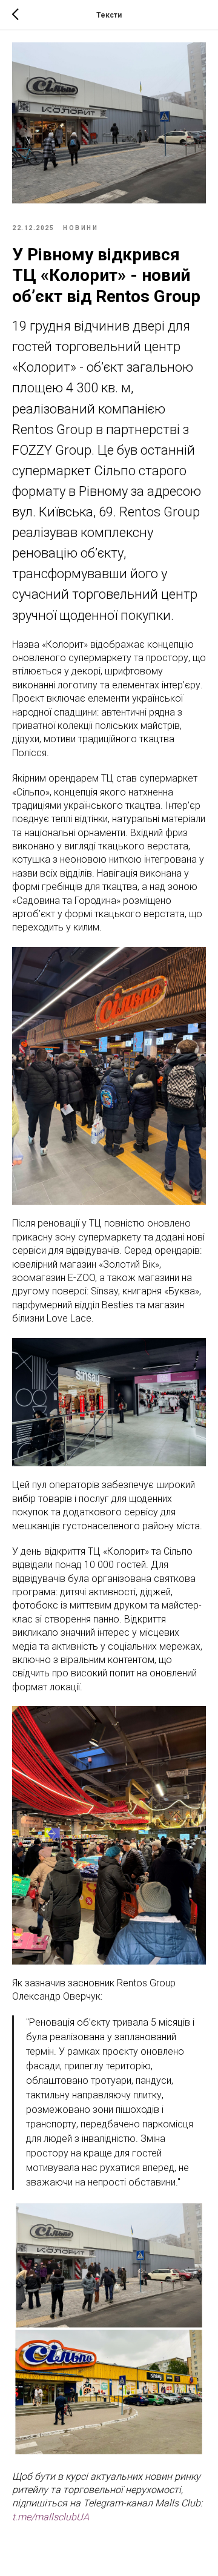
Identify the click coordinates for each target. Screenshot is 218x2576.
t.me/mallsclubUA (51, 2517)
